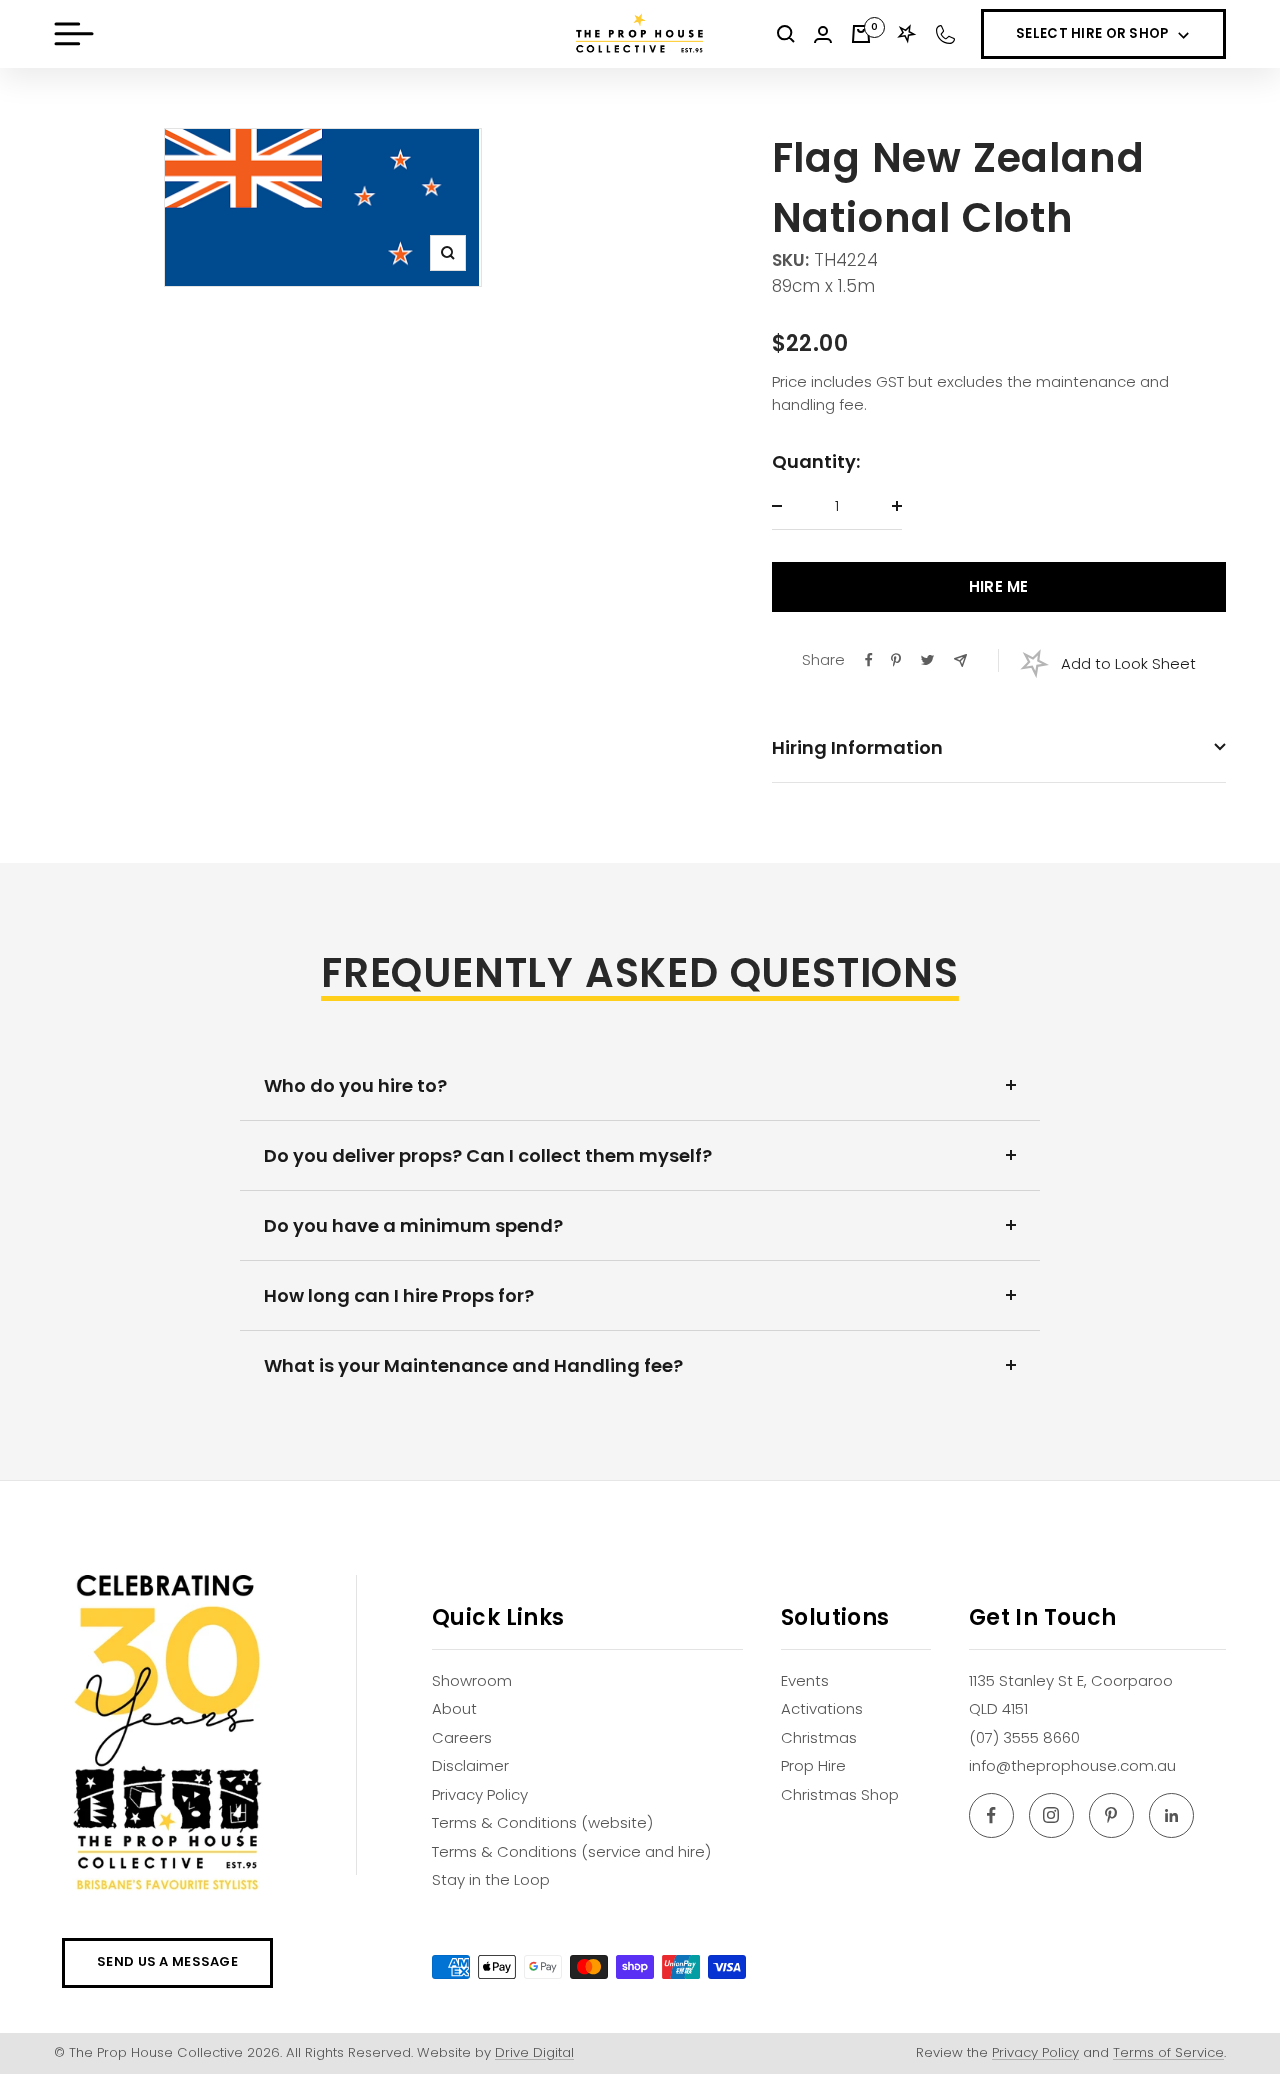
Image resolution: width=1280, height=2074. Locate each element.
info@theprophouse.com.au (1072, 1765)
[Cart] (861, 34)
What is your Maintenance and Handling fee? (473, 1365)
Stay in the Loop (491, 1879)
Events (805, 1680)
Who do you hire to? (355, 1085)
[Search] (786, 34)
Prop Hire (813, 1765)
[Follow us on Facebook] (991, 1815)
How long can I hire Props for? (399, 1295)
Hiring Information (857, 747)
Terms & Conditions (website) (542, 1822)
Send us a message (167, 1961)
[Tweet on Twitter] (927, 660)
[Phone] (945, 34)
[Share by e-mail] (960, 660)
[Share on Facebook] (869, 660)
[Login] (823, 34)
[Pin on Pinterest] (896, 660)
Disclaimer (470, 1765)
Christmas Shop (840, 1794)
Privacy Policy (480, 1794)
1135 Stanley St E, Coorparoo (1071, 1680)
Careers (462, 1737)
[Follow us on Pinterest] (1111, 1815)
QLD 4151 (998, 1708)
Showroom (472, 1680)
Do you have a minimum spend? (413, 1225)
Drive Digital (534, 2052)
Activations (822, 1708)
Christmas (819, 1737)
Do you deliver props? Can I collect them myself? (488, 1155)
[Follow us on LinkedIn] (1171, 1815)
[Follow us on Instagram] (1051, 1815)
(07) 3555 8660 (1024, 1737)
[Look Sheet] (907, 34)
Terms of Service (1168, 2052)
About (454, 1708)
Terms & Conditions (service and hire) (571, 1851)
